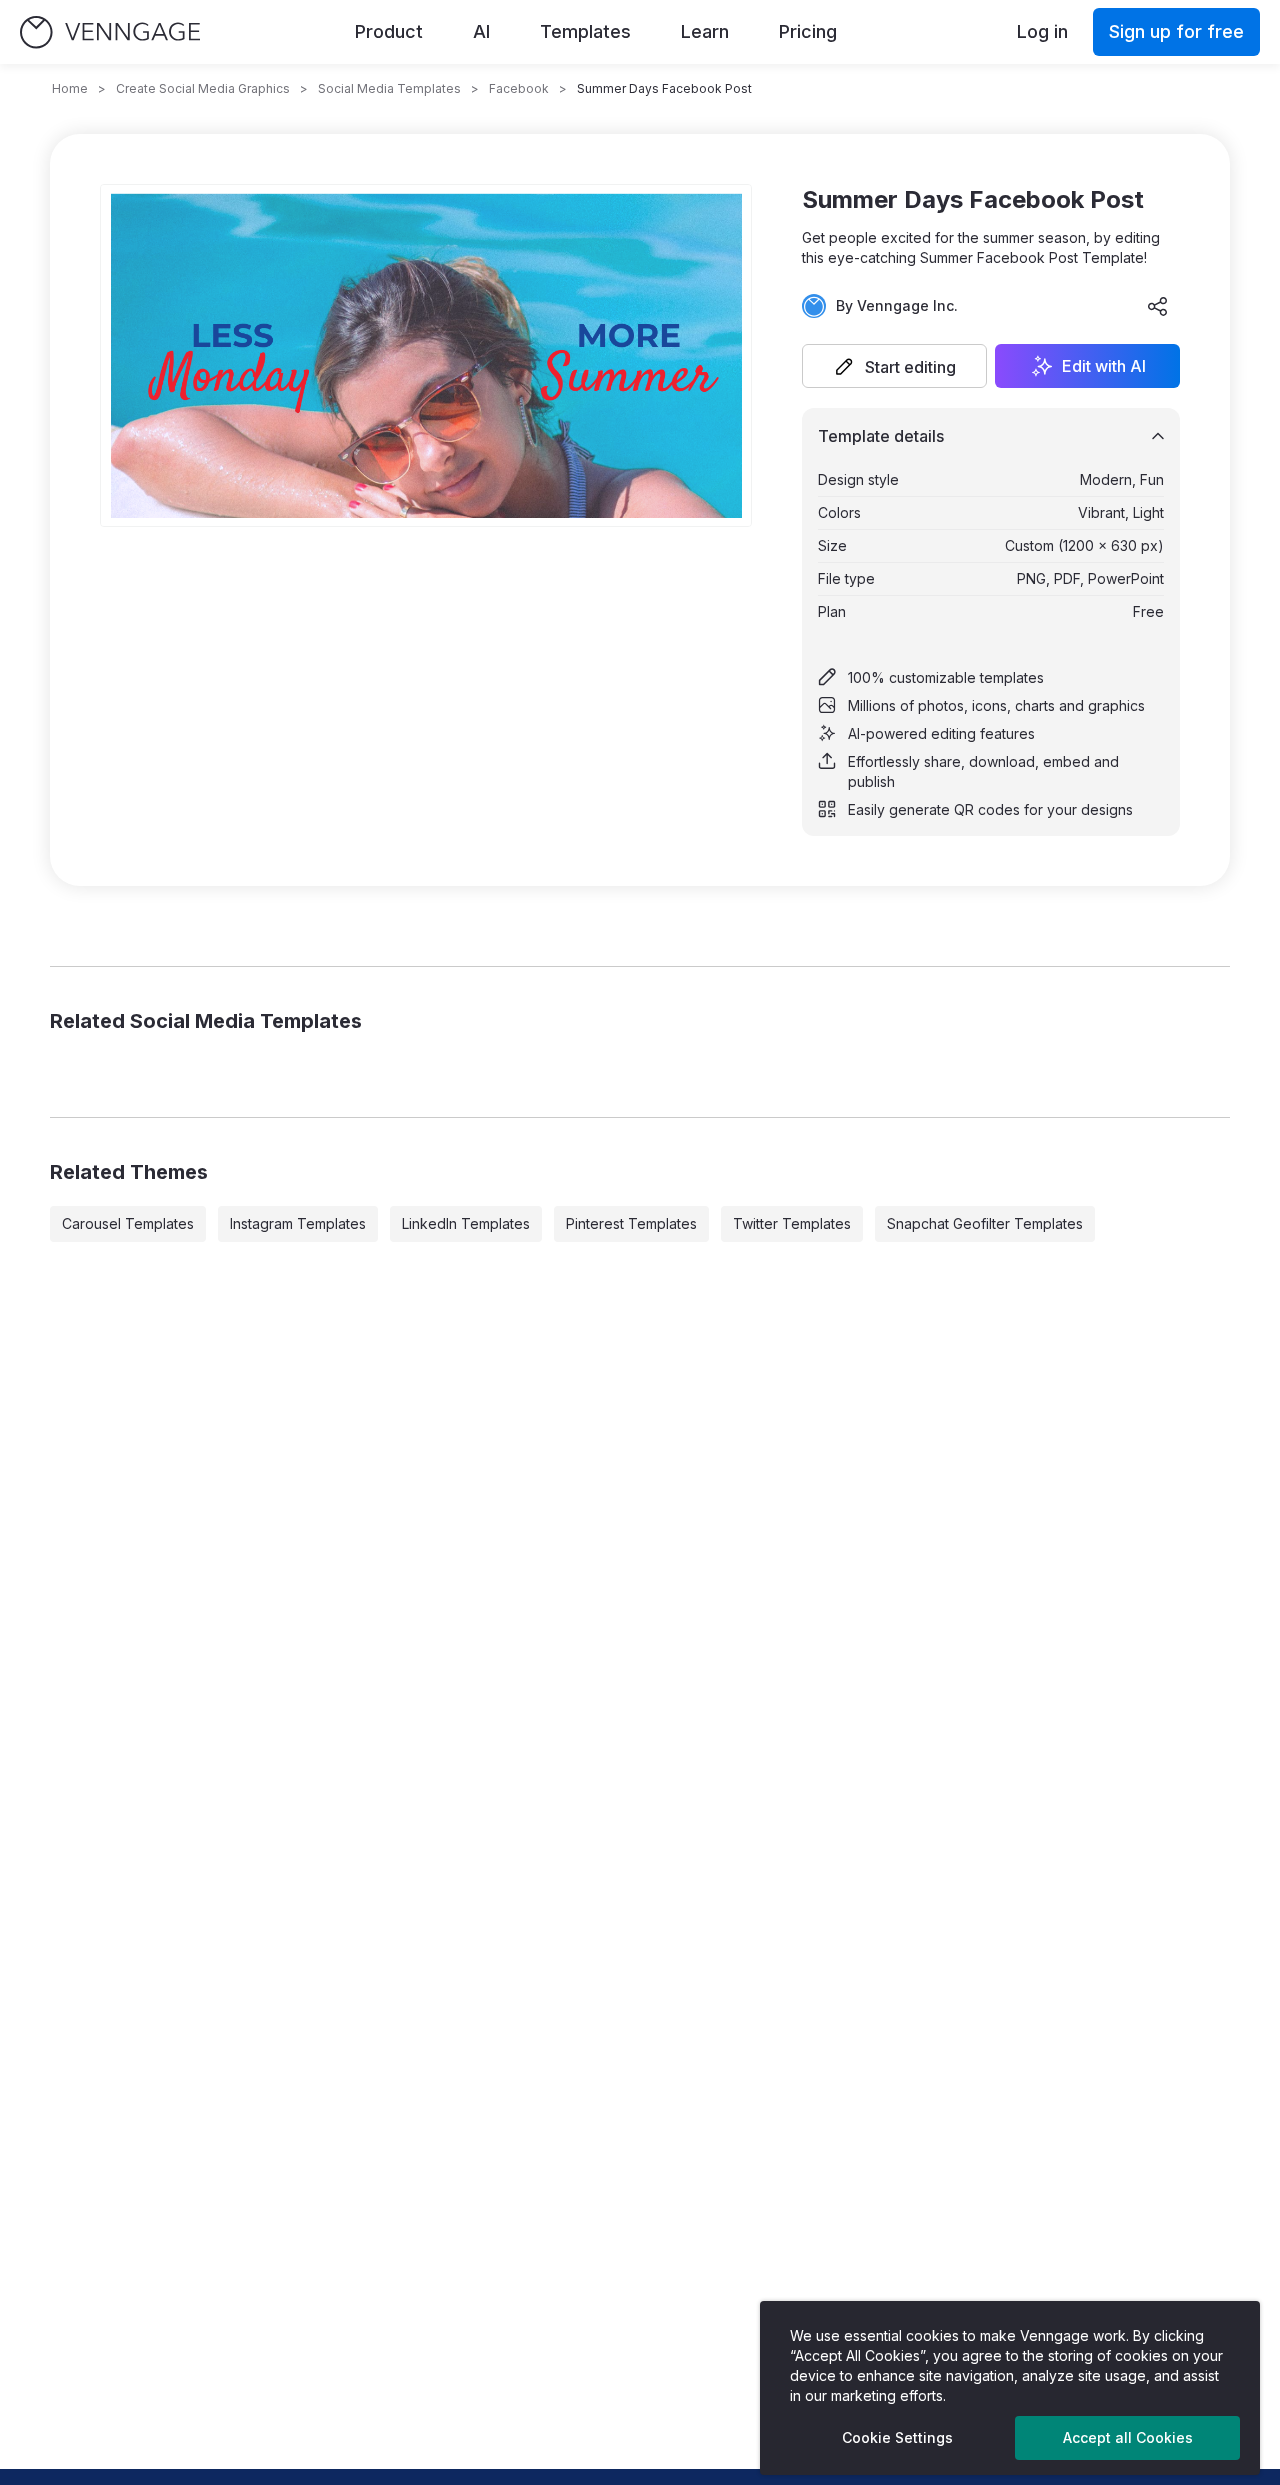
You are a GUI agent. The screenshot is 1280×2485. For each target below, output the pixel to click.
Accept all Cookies (1128, 2437)
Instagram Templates (298, 1223)
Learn (705, 31)
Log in (1042, 31)
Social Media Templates (389, 88)
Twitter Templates (792, 1223)
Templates (585, 31)
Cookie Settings (897, 2437)
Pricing (808, 31)
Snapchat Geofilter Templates (985, 1223)
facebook (519, 88)
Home (70, 88)
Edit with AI (1104, 366)
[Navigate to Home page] (110, 32)
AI (481, 31)
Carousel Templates (128, 1223)
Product (389, 31)
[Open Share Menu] (1158, 306)
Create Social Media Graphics (203, 88)
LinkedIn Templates (466, 1223)
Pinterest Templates (631, 1223)
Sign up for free (1176, 31)
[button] (894, 366)
